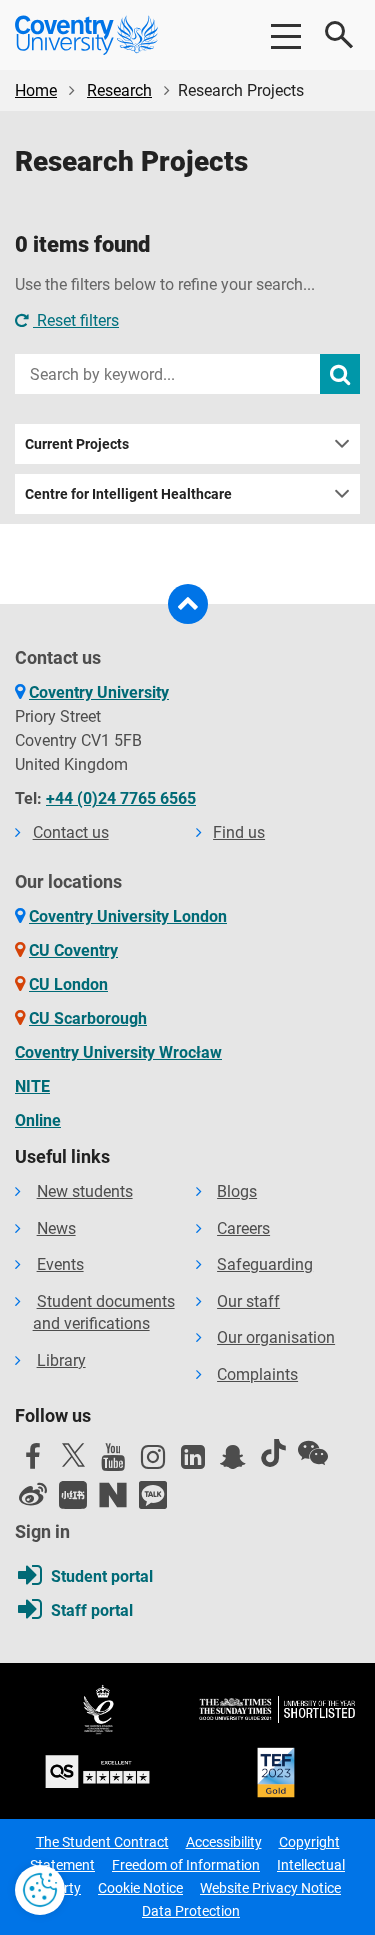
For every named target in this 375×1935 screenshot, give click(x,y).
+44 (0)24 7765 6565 (121, 798)
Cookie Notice (140, 1888)
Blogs (237, 1191)
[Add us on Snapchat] (233, 1462)
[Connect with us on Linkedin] (193, 1462)
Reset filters (76, 320)
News (56, 1228)
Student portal (102, 1576)
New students (85, 1191)
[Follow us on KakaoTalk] (153, 1495)
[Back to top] (188, 604)
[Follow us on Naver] (113, 1495)
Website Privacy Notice (270, 1888)
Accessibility (224, 1842)
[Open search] (340, 35)
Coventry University (99, 692)
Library (61, 1360)
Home (36, 90)
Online (38, 1120)
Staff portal (92, 1610)
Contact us (71, 832)
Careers (243, 1228)
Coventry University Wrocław (118, 1052)
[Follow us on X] (73, 1455)
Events (60, 1264)
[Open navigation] (285, 35)
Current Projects (77, 444)
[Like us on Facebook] (33, 1462)
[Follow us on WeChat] (313, 1453)
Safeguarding (265, 1264)
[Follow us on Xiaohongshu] (73, 1495)
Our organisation (276, 1337)
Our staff (248, 1301)
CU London (68, 984)
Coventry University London (128, 916)
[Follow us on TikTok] (273, 1453)
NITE (32, 1086)
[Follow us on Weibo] (33, 1495)
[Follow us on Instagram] (153, 1462)
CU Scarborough (88, 1018)
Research (119, 90)
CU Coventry (73, 950)
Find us (239, 832)
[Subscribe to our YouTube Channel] (113, 1462)
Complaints (257, 1374)
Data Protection (191, 1911)
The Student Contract (102, 1842)
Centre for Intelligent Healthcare (128, 494)
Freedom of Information (186, 1865)
